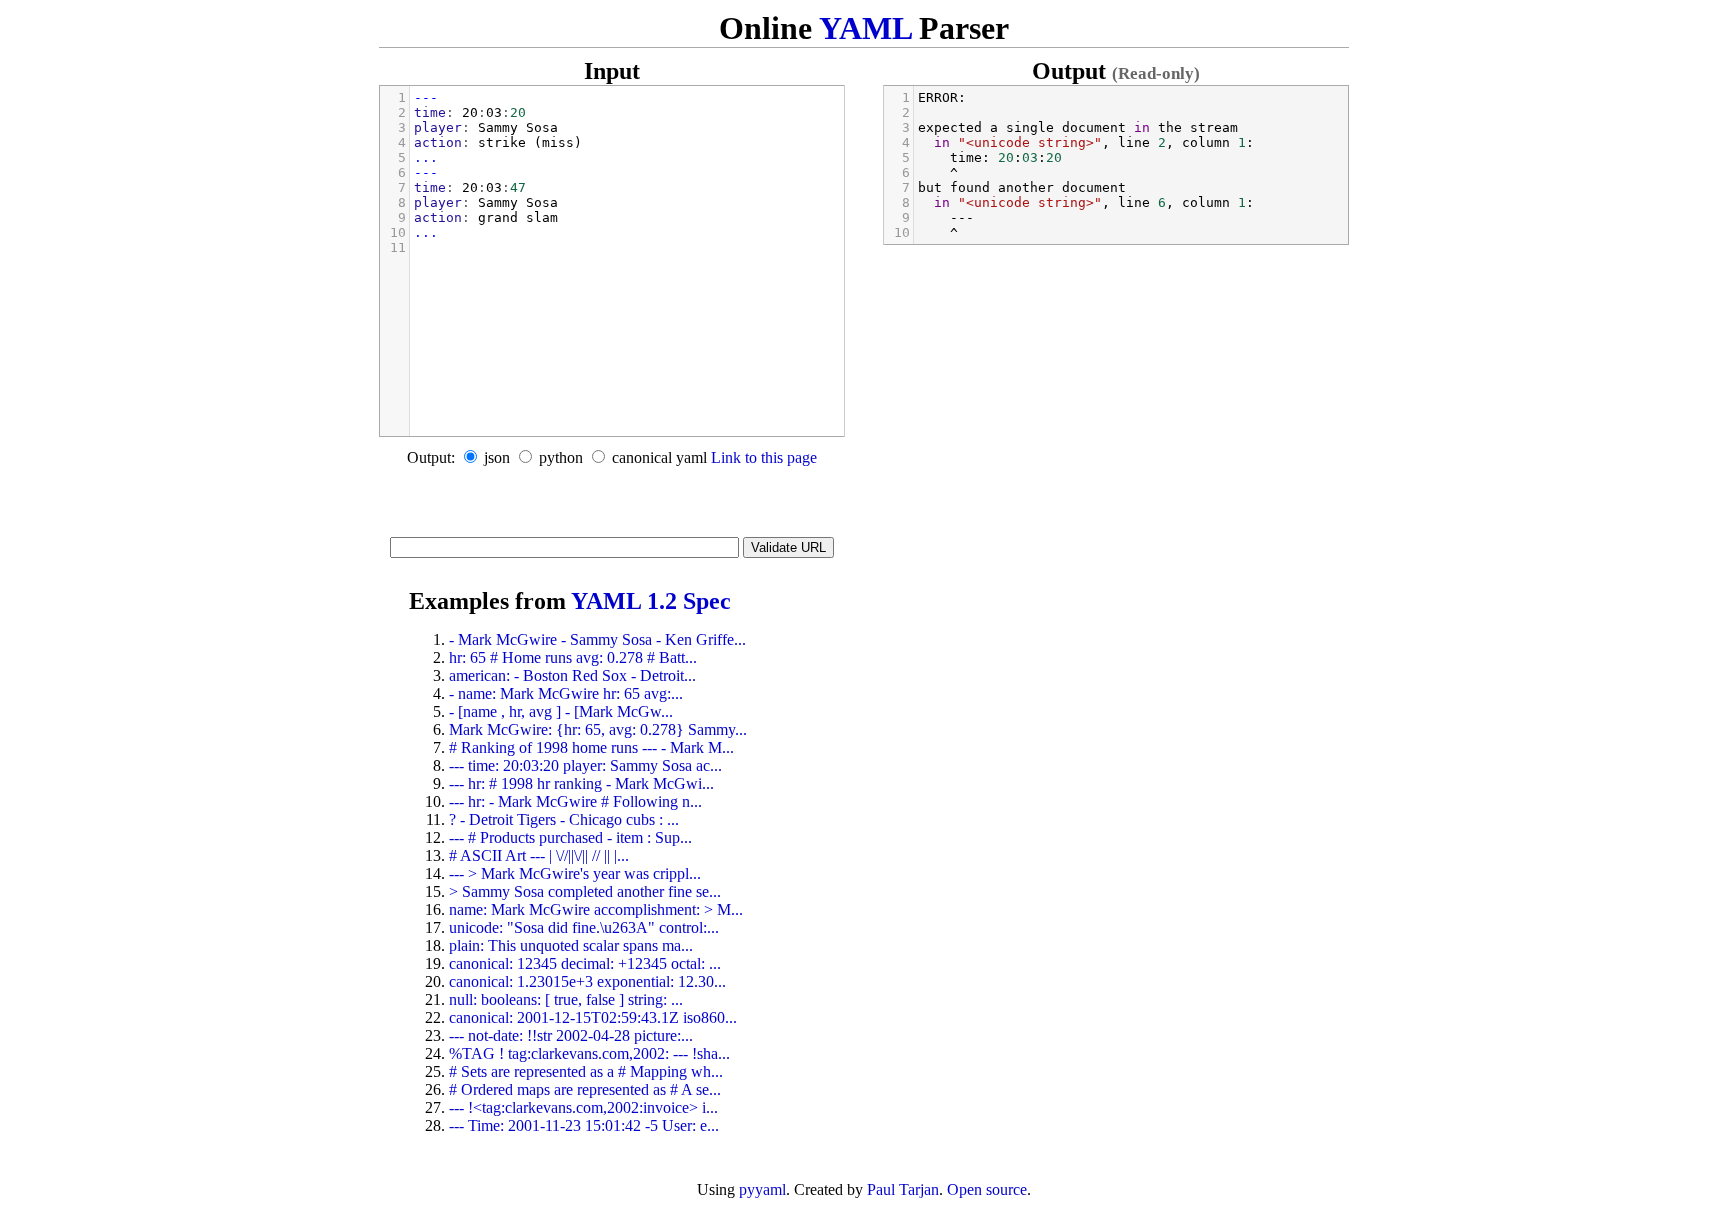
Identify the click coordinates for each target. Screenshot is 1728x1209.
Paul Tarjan (903, 1189)
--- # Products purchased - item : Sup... (570, 837)
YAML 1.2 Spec (651, 601)
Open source (987, 1189)
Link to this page (764, 457)
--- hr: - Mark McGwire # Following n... (575, 801)
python (561, 457)
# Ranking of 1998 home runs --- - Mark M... (591, 747)
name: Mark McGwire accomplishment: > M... (596, 909)
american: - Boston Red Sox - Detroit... (572, 675)
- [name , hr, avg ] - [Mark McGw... (561, 711)
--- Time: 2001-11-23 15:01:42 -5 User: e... (584, 1125)
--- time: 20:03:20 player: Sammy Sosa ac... (585, 765)
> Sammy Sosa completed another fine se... (585, 891)
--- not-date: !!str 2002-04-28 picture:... (571, 1035)
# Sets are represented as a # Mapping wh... (586, 1071)
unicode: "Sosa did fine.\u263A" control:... (584, 927)
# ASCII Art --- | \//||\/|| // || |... (539, 855)
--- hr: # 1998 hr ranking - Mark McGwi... (581, 783)
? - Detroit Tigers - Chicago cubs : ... (564, 819)
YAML (865, 28)
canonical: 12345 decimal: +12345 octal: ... (585, 963)
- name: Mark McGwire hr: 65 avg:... (566, 693)
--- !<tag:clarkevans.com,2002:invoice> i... (583, 1107)
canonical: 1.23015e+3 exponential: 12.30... (587, 981)
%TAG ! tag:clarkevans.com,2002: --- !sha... (589, 1053)
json (497, 457)
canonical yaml (659, 457)
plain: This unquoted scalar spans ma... (571, 945)
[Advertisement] (612, 507)
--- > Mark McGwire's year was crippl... (575, 873)
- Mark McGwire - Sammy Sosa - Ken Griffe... (597, 639)
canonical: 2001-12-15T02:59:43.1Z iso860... (593, 1017)
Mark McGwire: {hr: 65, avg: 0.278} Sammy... (598, 729)
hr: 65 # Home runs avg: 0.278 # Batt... (573, 657)
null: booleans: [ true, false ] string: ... (566, 999)
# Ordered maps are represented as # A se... (585, 1089)
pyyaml (762, 1189)
